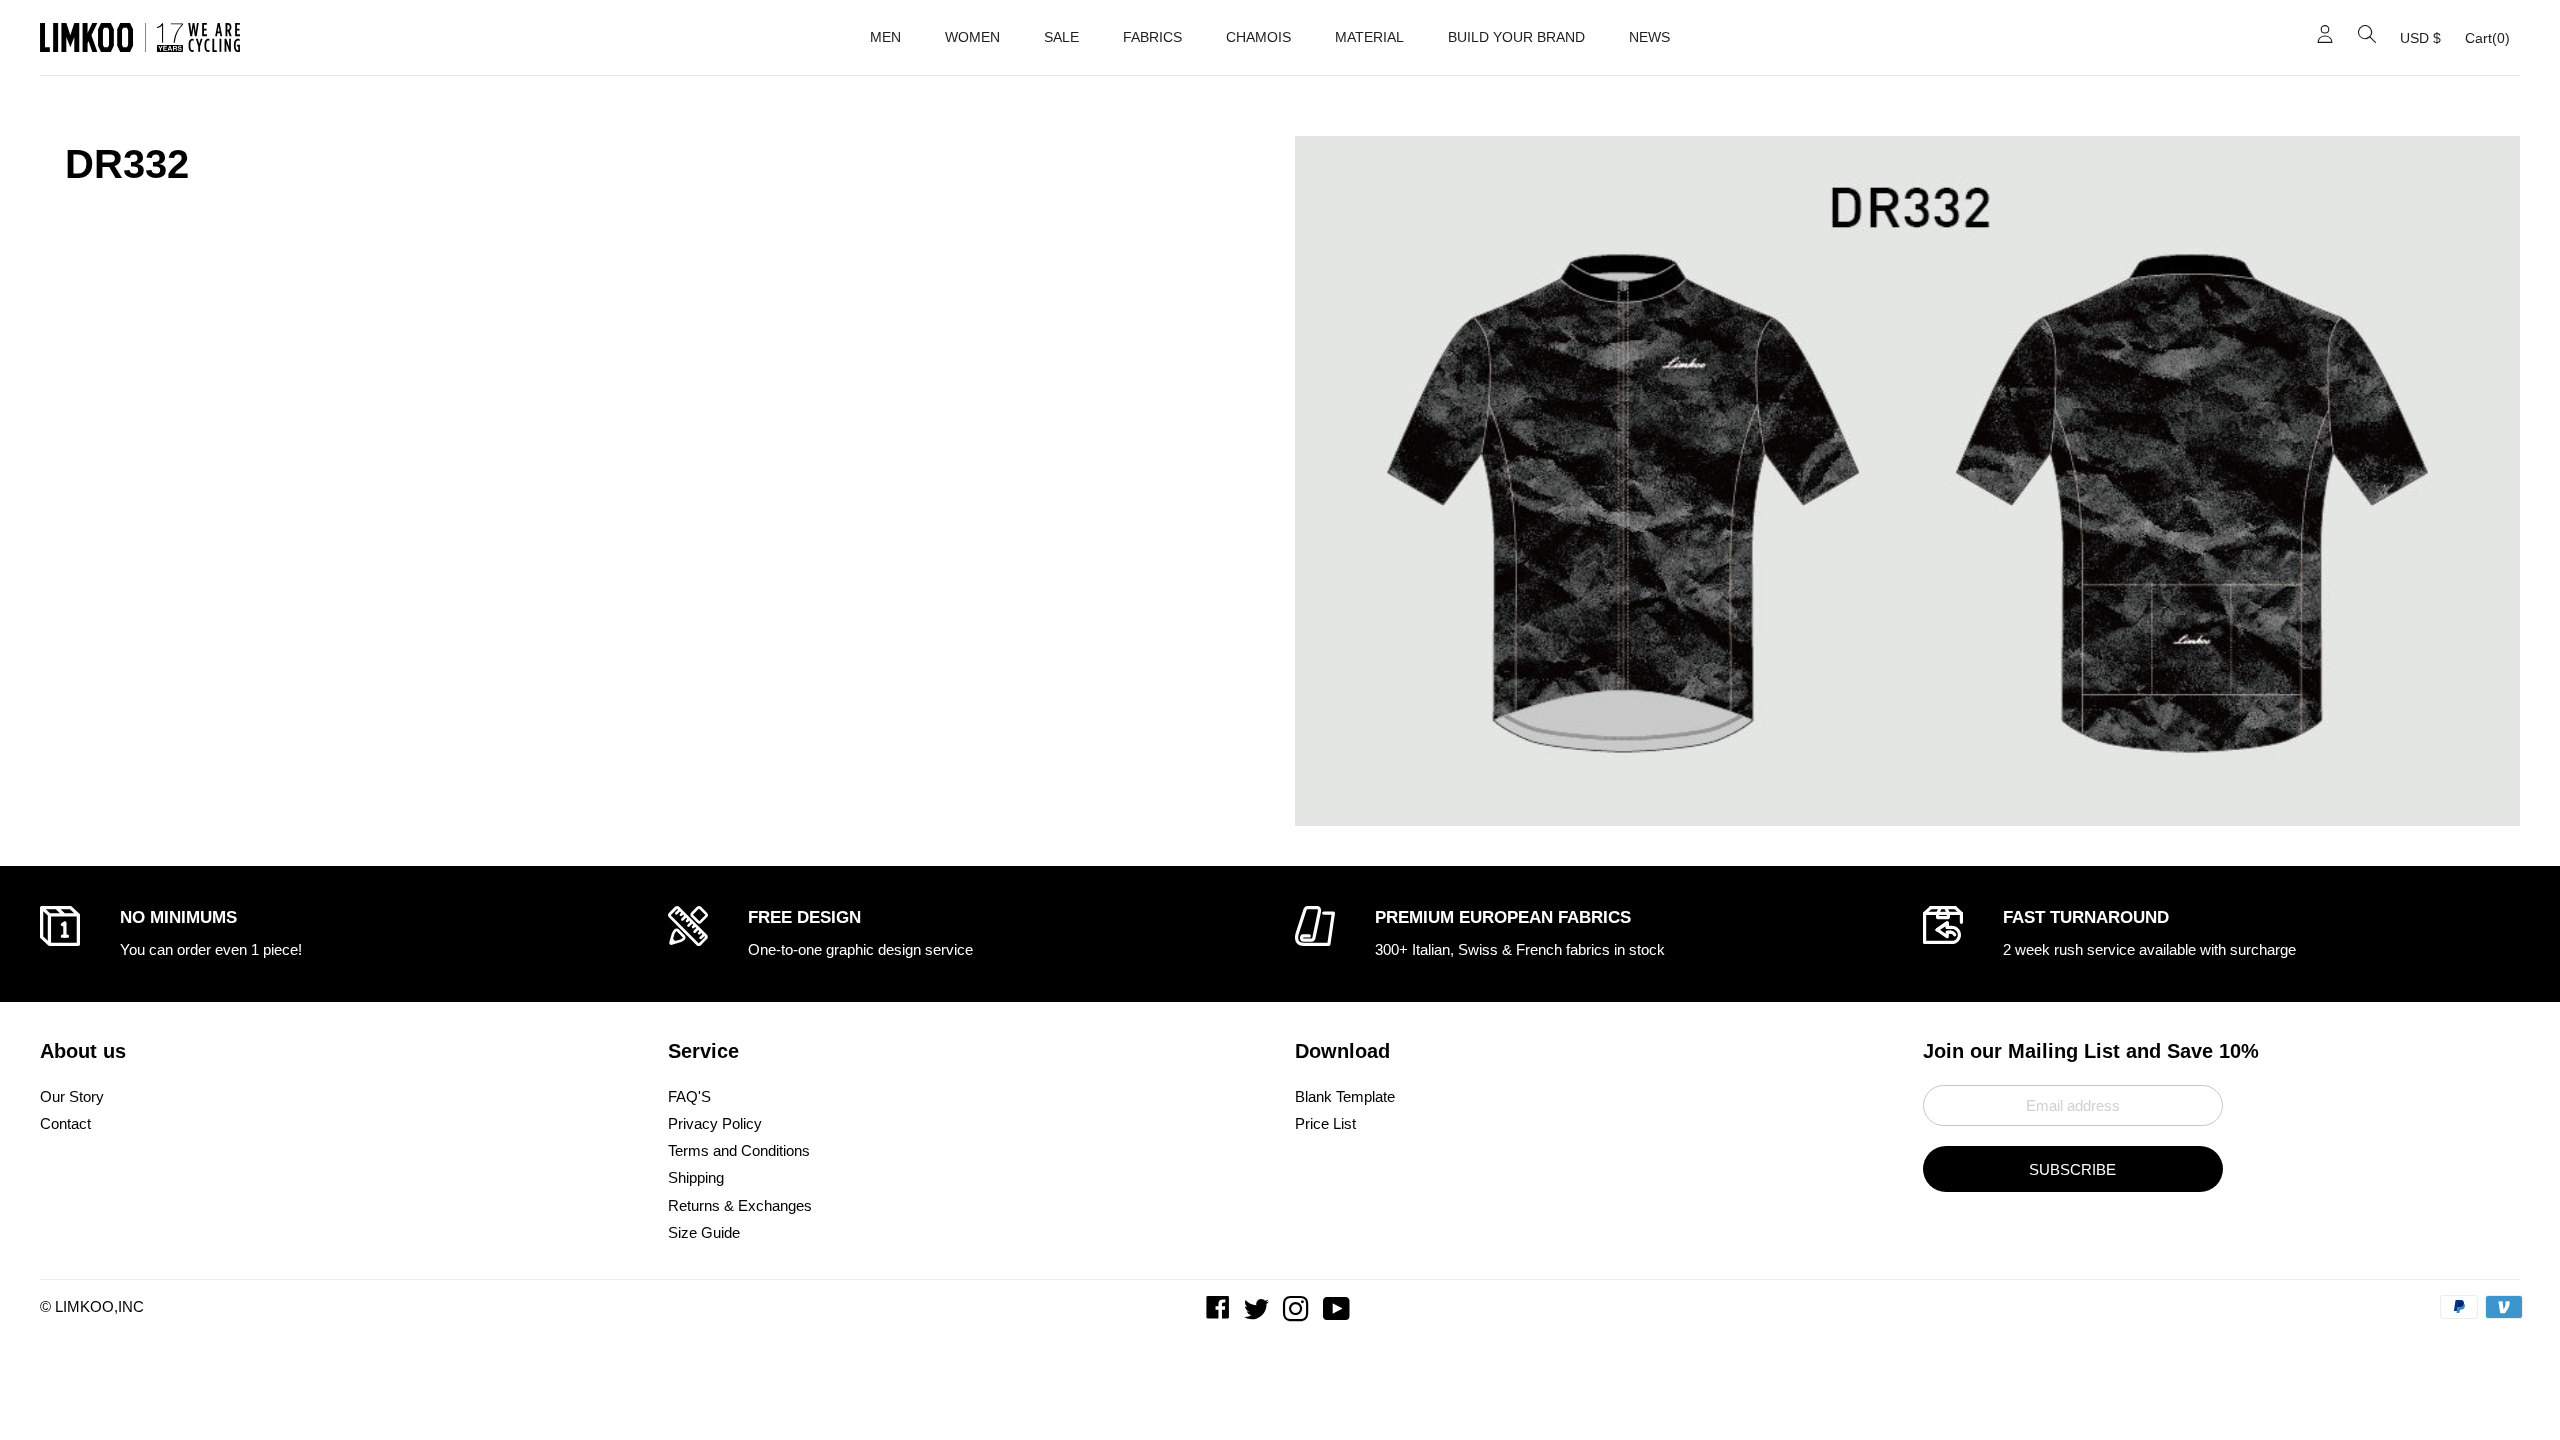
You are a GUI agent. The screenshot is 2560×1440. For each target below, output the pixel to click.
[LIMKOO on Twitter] (1258, 1313)
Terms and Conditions (739, 1150)
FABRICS (1152, 37)
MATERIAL (1369, 37)
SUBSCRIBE (2072, 1169)
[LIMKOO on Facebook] (1220, 1313)
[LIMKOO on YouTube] (1338, 1313)
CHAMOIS (1258, 37)
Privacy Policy (715, 1123)
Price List (1325, 1123)
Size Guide (704, 1232)
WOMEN (972, 37)
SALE (1061, 37)
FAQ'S (689, 1096)
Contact (65, 1123)
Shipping (696, 1177)
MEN (885, 37)
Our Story (72, 1096)
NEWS (1649, 37)
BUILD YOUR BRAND (1516, 37)
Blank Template (1345, 1096)
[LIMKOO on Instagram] (1298, 1313)
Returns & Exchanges (740, 1205)
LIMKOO (84, 1306)
